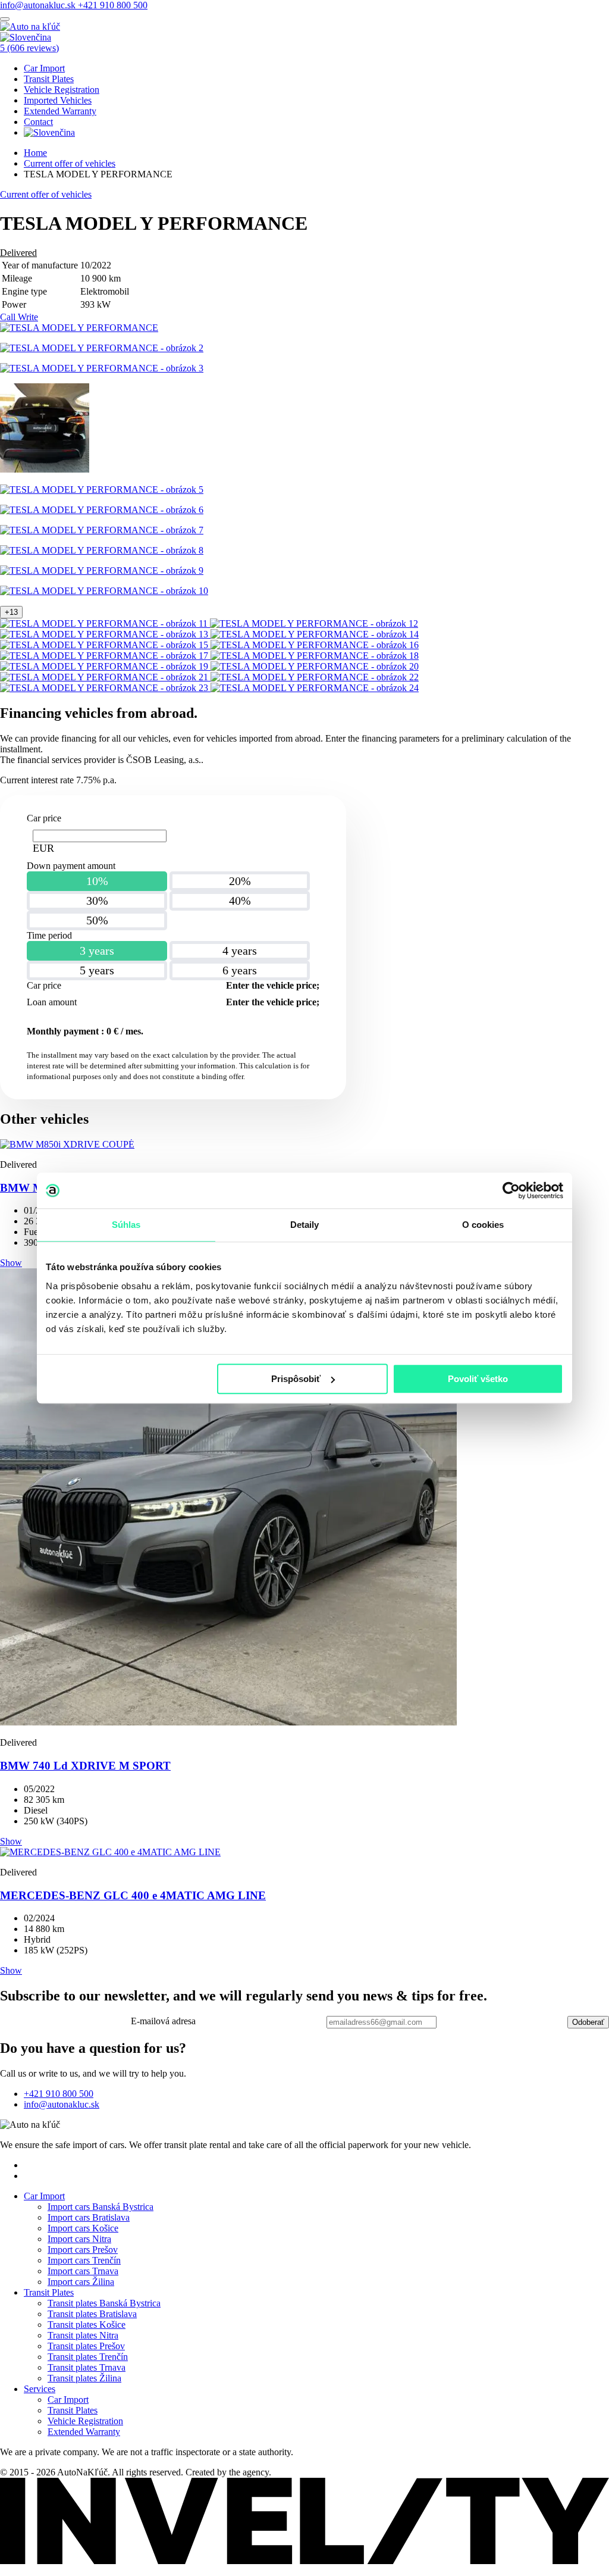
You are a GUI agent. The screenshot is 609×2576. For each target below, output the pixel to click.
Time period (49, 935)
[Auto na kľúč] (30, 26)
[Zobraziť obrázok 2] (102, 348)
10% (97, 881)
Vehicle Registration (62, 90)
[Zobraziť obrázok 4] (45, 469)
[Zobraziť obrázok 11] (105, 623)
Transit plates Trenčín (88, 2357)
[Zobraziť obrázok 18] (315, 656)
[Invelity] (304, 2561)
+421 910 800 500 (113, 5)
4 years (240, 951)
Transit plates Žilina (84, 2378)
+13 (11, 612)
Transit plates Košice (87, 2325)
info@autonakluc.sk (39, 5)
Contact (38, 122)
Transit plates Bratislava (92, 2314)
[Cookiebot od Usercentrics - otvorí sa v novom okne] (511, 1190)
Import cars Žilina (81, 2282)
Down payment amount (71, 866)
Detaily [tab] (305, 1225)
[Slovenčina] (26, 37)
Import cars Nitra (79, 2239)
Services (40, 2389)
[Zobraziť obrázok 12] (314, 623)
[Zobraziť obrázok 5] (102, 490)
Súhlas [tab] (126, 1225)
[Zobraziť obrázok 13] (105, 634)
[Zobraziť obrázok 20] (315, 666)
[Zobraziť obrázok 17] (105, 656)
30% (97, 901)
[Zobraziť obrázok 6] (102, 510)
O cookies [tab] (483, 1225)
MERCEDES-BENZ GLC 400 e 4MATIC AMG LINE (133, 1895)
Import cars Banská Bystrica (101, 2207)
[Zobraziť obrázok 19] (105, 666)
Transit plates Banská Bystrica (104, 2303)
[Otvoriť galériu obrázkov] (79, 328)
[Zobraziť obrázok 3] (102, 368)
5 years (97, 970)
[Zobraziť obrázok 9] (102, 570)
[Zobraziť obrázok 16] (315, 645)
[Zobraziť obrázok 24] (315, 688)
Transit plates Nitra (83, 2335)
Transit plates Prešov (86, 2346)
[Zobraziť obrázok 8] (102, 550)
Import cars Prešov (83, 2250)
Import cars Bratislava (89, 2217)
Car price (44, 818)
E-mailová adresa (163, 2021)
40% (240, 901)
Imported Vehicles (58, 100)
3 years (97, 951)
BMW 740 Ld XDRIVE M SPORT (85, 1766)
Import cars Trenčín (84, 2260)
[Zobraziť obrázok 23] (105, 688)
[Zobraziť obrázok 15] (105, 645)
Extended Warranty (60, 111)
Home (35, 153)
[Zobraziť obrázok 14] (315, 634)
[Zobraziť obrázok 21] (105, 677)
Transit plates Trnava (87, 2367)
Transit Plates (49, 79)
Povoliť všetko (478, 1379)
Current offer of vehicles (70, 163)
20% (240, 881)
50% (97, 920)
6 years (240, 970)
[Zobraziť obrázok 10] (104, 591)
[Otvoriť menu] (5, 19)
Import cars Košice (83, 2228)
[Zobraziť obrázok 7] (102, 530)
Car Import (44, 68)
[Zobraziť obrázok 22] (315, 677)
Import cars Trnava (83, 2271)
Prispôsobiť (296, 1379)
